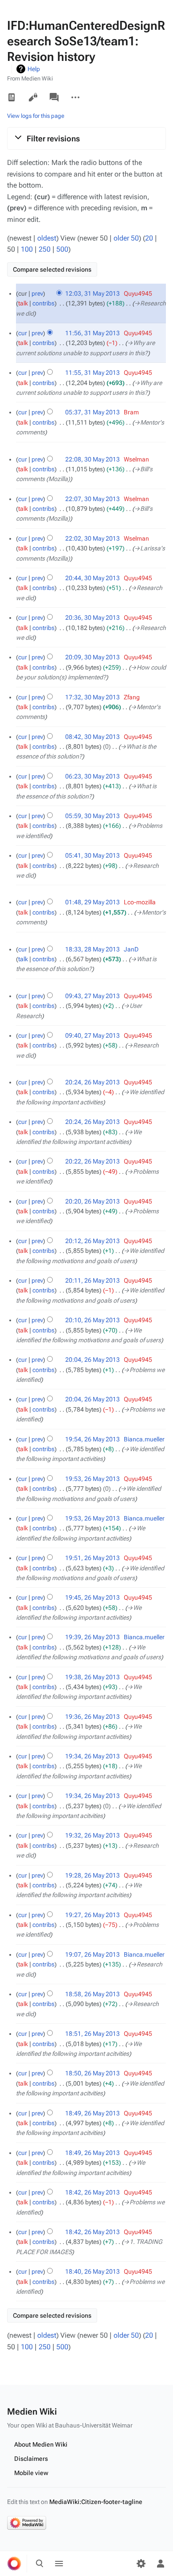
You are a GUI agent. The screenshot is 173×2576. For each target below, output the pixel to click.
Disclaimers (31, 2459)
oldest (47, 238)
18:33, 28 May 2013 (92, 949)
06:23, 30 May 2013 (92, 776)
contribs (43, 303)
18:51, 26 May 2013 (92, 2034)
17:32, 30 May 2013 (92, 697)
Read (12, 97)
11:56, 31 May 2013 (92, 333)
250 (45, 249)
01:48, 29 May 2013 (92, 902)
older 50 (126, 238)
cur (23, 333)
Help (34, 69)
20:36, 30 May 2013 (92, 618)
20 (149, 238)
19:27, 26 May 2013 (92, 1915)
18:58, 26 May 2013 (92, 1994)
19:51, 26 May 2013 (92, 1558)
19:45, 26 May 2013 (92, 1597)
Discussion (54, 97)
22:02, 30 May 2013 (92, 538)
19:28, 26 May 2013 (92, 1875)
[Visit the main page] (14, 2564)
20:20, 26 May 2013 (92, 1201)
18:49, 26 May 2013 (92, 2113)
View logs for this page (36, 116)
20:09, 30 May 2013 (92, 657)
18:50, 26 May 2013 (92, 2073)
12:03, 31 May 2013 (92, 293)
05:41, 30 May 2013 (92, 855)
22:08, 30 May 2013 (92, 459)
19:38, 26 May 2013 (92, 1677)
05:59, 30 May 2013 (92, 816)
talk (23, 303)
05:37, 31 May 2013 (92, 412)
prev (37, 293)
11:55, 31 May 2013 (92, 373)
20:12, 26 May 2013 (92, 1241)
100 (27, 249)
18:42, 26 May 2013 (92, 2192)
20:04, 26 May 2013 (92, 1360)
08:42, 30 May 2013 (92, 737)
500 (62, 249)
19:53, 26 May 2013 (92, 1479)
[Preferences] (141, 2564)
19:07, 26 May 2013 (92, 1954)
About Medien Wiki (41, 2444)
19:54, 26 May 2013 (92, 1439)
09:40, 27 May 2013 (92, 1035)
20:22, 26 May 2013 (92, 1161)
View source (33, 97)
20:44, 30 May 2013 (92, 578)
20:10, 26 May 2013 (92, 1320)
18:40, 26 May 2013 (92, 2271)
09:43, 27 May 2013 (92, 996)
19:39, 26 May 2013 (92, 1637)
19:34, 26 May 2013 (92, 1756)
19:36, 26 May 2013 (92, 1717)
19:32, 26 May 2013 (92, 1835)
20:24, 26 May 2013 (92, 1082)
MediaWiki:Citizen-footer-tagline (96, 2502)
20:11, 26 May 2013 (92, 1280)
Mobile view (31, 2473)
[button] (86, 138)
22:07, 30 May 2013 (92, 499)
